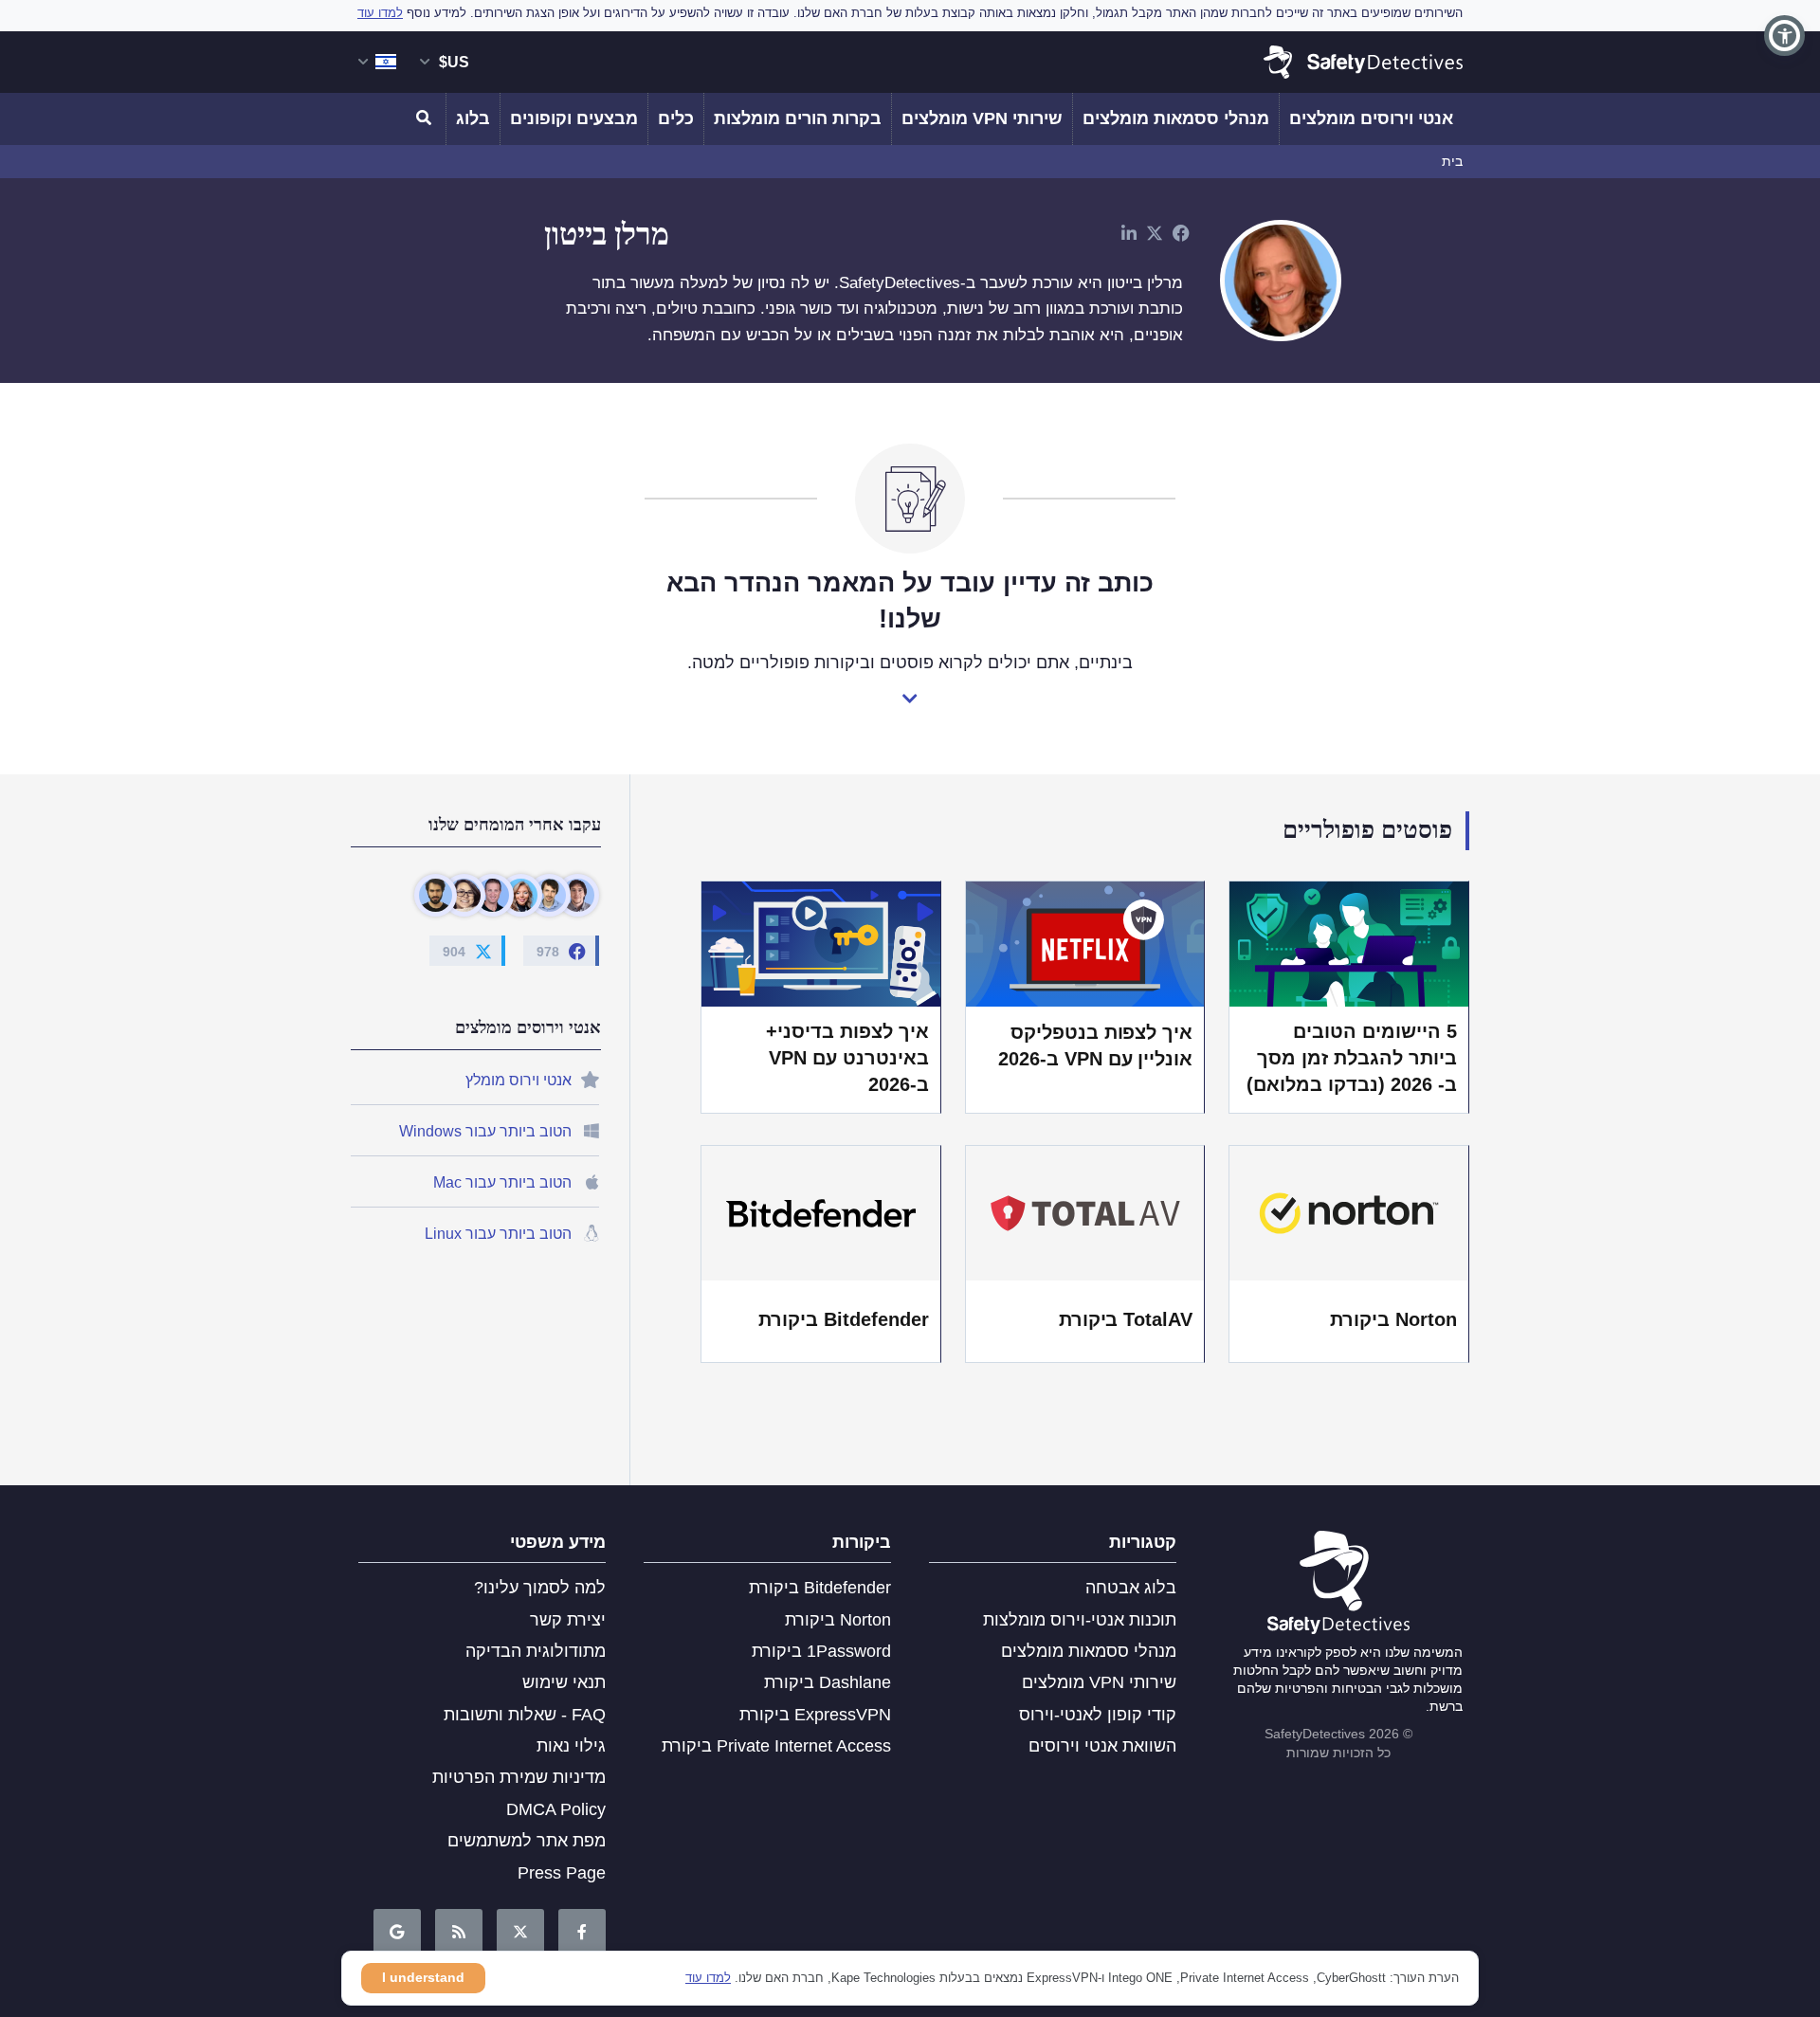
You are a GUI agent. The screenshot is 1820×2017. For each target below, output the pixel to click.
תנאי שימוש (564, 1682)
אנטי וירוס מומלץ (519, 1080)
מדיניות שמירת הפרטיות (519, 1777)
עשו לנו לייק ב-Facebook (582, 1933)
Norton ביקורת (1393, 1319)
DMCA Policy (556, 1809)
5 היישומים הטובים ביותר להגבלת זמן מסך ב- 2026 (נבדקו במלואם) (1352, 1058)
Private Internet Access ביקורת (776, 1746)
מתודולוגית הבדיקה (536, 1651)
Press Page (562, 1873)
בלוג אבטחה (1131, 1588)
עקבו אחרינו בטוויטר (520, 1933)
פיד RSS (459, 1933)
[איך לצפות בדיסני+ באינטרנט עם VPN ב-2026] (821, 943)
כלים (676, 118)
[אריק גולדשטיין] (492, 895)
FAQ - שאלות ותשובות (525, 1715)
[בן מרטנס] (578, 895)
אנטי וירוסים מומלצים (1371, 118)
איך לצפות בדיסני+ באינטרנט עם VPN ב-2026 (847, 1058)
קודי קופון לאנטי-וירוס (1098, 1715)
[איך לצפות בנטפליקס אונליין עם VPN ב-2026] (1085, 943)
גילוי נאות (571, 1746)
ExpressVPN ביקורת (815, 1715)
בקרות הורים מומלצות (798, 118)
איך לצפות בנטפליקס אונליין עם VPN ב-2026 (1096, 1045)
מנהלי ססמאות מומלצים (1176, 118)
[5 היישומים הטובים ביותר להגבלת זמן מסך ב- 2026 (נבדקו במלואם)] (1349, 943)
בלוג (473, 118)
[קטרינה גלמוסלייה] (521, 895)
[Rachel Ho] (464, 895)
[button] (1784, 36)
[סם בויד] (549, 895)
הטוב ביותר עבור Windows (485, 1131)
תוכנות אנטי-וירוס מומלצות (1080, 1620)
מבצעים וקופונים (574, 118)
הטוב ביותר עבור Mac (502, 1182)
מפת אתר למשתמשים (527, 1841)
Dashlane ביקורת (828, 1682)
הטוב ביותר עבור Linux (498, 1234)
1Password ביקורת (821, 1651)
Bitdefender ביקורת (844, 1319)
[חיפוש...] (427, 119)
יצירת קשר (568, 1620)
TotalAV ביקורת (1126, 1319)
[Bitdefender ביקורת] (821, 1213)
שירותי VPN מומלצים (982, 118)
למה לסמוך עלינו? (540, 1588)
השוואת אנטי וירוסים (1102, 1746)
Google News (397, 1933)
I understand (423, 1977)
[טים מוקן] (436, 895)
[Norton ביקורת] (1349, 1213)
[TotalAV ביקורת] (1085, 1213)
